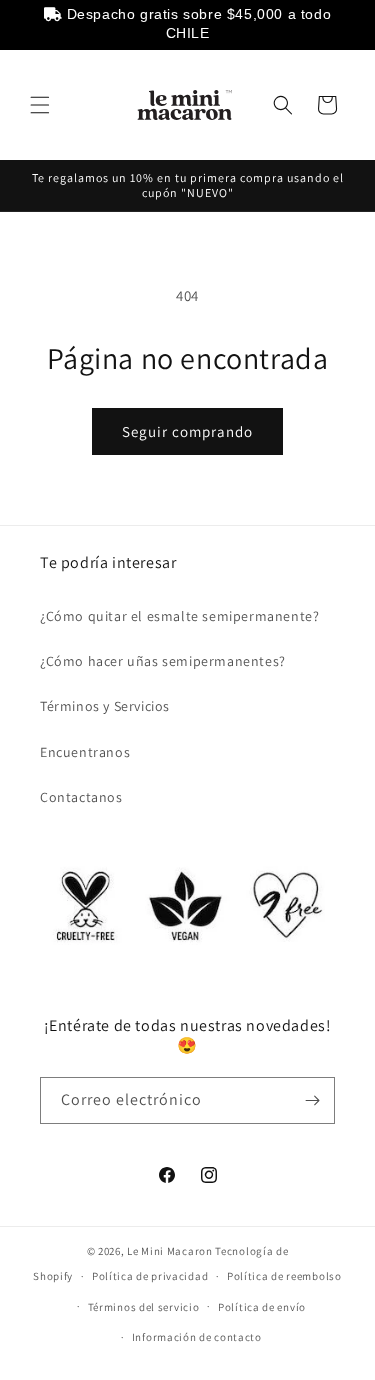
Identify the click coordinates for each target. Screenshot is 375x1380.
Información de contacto (197, 1337)
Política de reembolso (284, 1276)
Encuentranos (85, 752)
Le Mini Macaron (170, 1251)
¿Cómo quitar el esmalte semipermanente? (179, 616)
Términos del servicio (144, 1307)
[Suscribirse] (312, 1100)
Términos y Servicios (105, 706)
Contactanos (81, 797)
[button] (40, 105)
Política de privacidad (150, 1276)
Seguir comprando (187, 431)
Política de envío (262, 1307)
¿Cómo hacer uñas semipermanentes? (163, 661)
